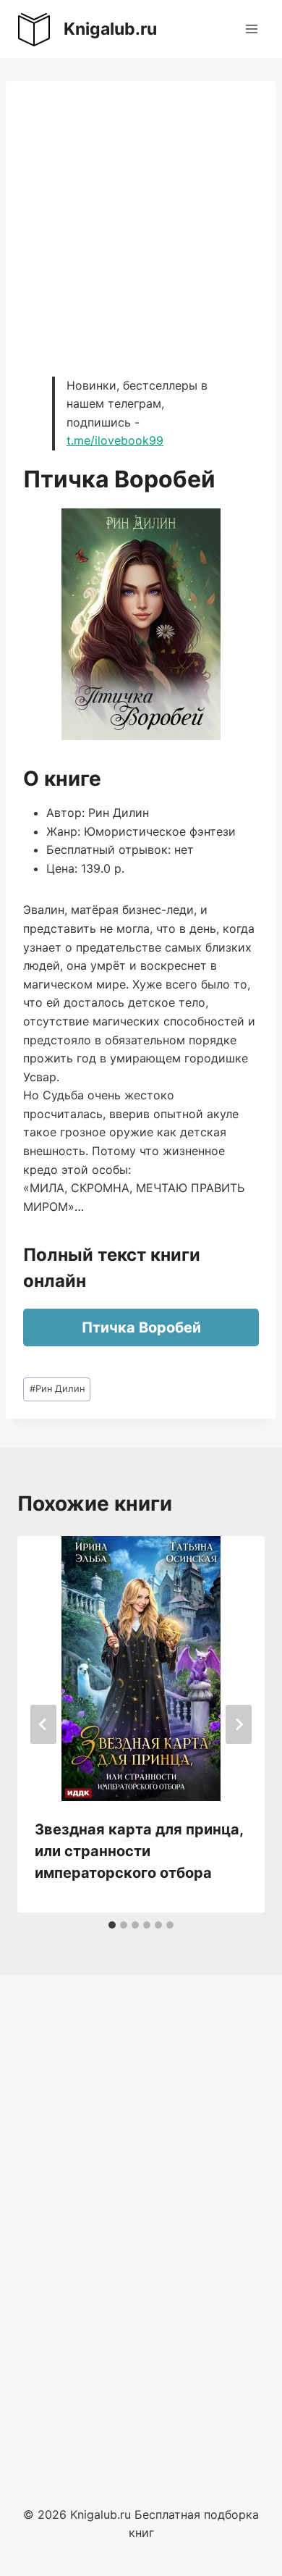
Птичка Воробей (141, 1327)
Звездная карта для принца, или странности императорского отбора (139, 1851)
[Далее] (239, 1724)
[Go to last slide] (43, 1724)
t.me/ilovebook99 (115, 440)
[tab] (112, 1925)
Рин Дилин (57, 1389)
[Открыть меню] (251, 29)
